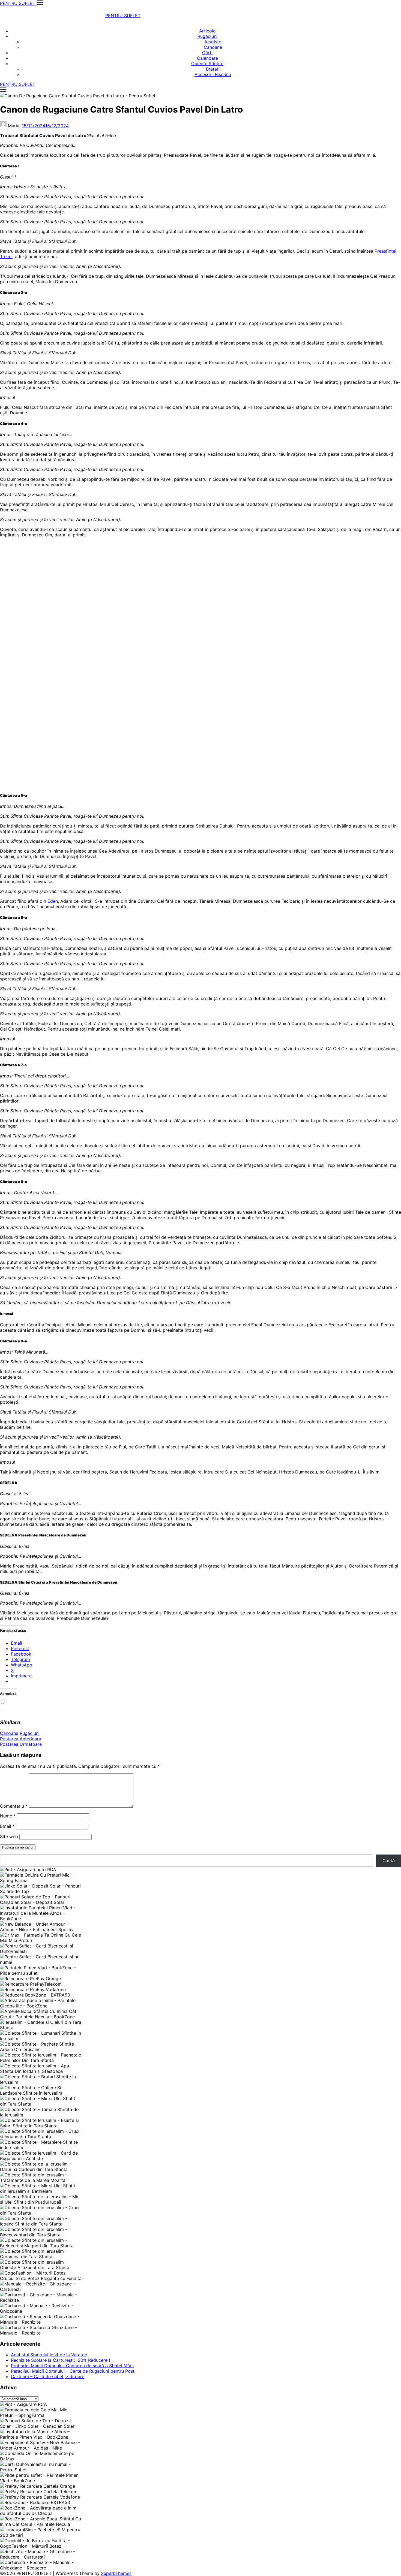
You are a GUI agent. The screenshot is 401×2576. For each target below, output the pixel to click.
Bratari (213, 69)
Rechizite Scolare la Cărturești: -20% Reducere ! (60, 2360)
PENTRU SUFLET (123, 16)
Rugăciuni (207, 36)
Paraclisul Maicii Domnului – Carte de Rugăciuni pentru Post (73, 2371)
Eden (53, 901)
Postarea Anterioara (21, 1739)
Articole (207, 31)
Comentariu (14, 1806)
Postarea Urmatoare (21, 1744)
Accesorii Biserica (213, 74)
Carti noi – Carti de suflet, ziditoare (48, 2376)
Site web (9, 1837)
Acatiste (213, 42)
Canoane (213, 47)
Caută (389, 1861)
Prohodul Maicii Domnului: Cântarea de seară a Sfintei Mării (72, 2366)
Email (7, 1826)
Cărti (207, 53)
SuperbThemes (116, 2573)
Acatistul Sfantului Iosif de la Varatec (49, 2355)
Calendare (207, 58)
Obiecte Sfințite (207, 64)
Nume (8, 1816)
